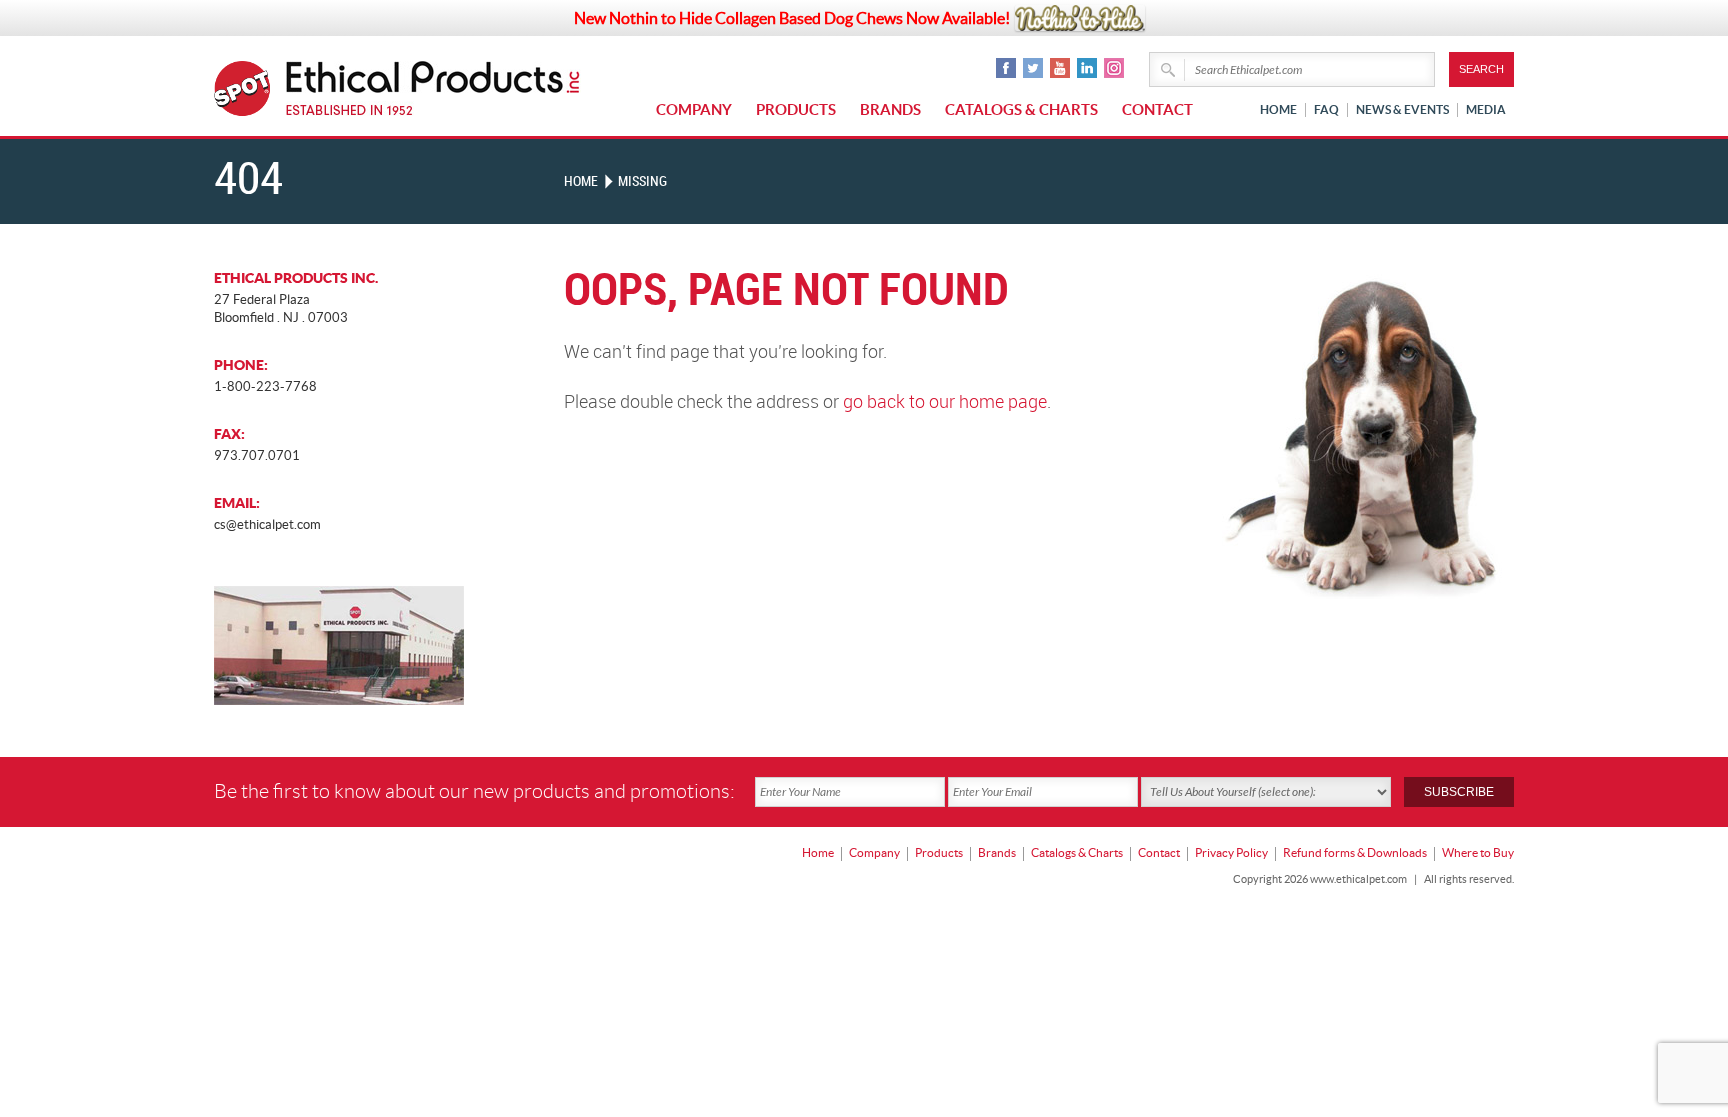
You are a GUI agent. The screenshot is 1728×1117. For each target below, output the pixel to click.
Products (796, 109)
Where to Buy (1478, 852)
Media (1486, 109)
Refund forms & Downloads (1355, 852)
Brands (890, 109)
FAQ (1326, 109)
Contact (1157, 109)
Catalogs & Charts (1021, 109)
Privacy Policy (1231, 852)
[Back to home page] (433, 88)
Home (1278, 109)
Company (694, 109)
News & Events (1402, 109)
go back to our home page (945, 402)
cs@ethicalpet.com (267, 524)
